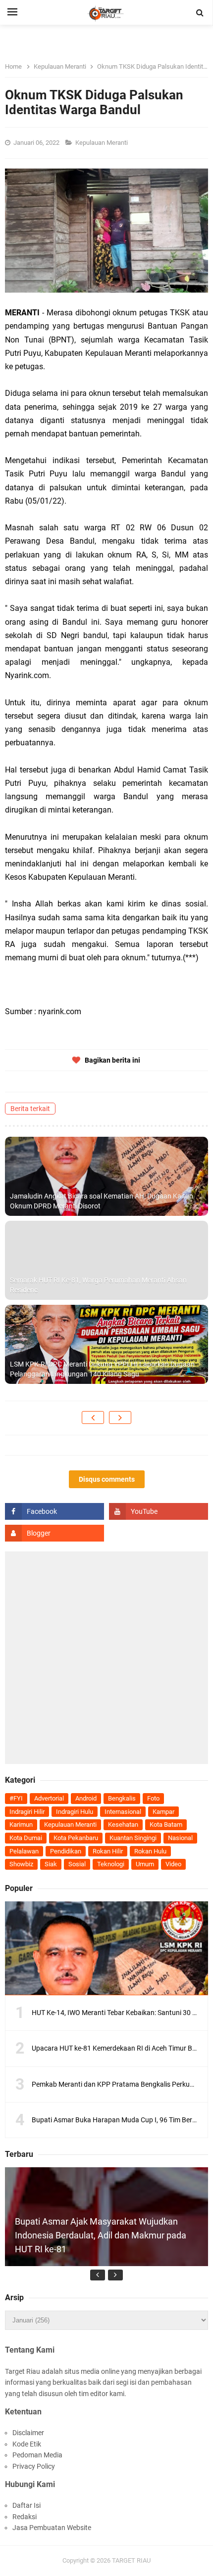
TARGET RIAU (131, 2560)
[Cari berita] (200, 13)
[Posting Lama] (120, 1417)
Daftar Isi (27, 2505)
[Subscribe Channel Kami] (159, 1511)
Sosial (77, 1864)
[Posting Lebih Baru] (93, 1417)
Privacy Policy (34, 2466)
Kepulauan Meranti (102, 143)
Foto (153, 1798)
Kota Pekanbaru (76, 1838)
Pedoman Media (37, 2455)
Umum (145, 1864)
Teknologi (111, 1864)
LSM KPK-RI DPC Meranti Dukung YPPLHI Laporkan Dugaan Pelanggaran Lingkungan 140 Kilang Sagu (102, 1369)
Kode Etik (27, 2444)
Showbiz (21, 1864)
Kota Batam (166, 1825)
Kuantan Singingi (133, 1838)
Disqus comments (107, 1479)
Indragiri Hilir (27, 1812)
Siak (51, 1864)
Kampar (163, 1812)
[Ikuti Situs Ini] (54, 1533)
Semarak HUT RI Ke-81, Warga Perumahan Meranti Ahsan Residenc (98, 1285)
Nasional (180, 1838)
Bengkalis (122, 1798)
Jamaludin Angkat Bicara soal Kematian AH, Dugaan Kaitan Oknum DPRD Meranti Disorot (102, 1201)
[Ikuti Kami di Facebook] (54, 1511)
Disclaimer (28, 2433)
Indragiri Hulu (75, 1812)
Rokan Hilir (108, 1851)
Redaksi (25, 2517)
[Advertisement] (106, 1658)
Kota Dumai (26, 1838)
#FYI (16, 1798)
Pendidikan (66, 1851)
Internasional (123, 1812)
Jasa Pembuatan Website (52, 2528)
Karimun (21, 1825)
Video (173, 1864)
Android (86, 1798)
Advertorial (49, 1798)
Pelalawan (24, 1851)
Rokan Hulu (150, 1851)
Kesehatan (123, 1825)
